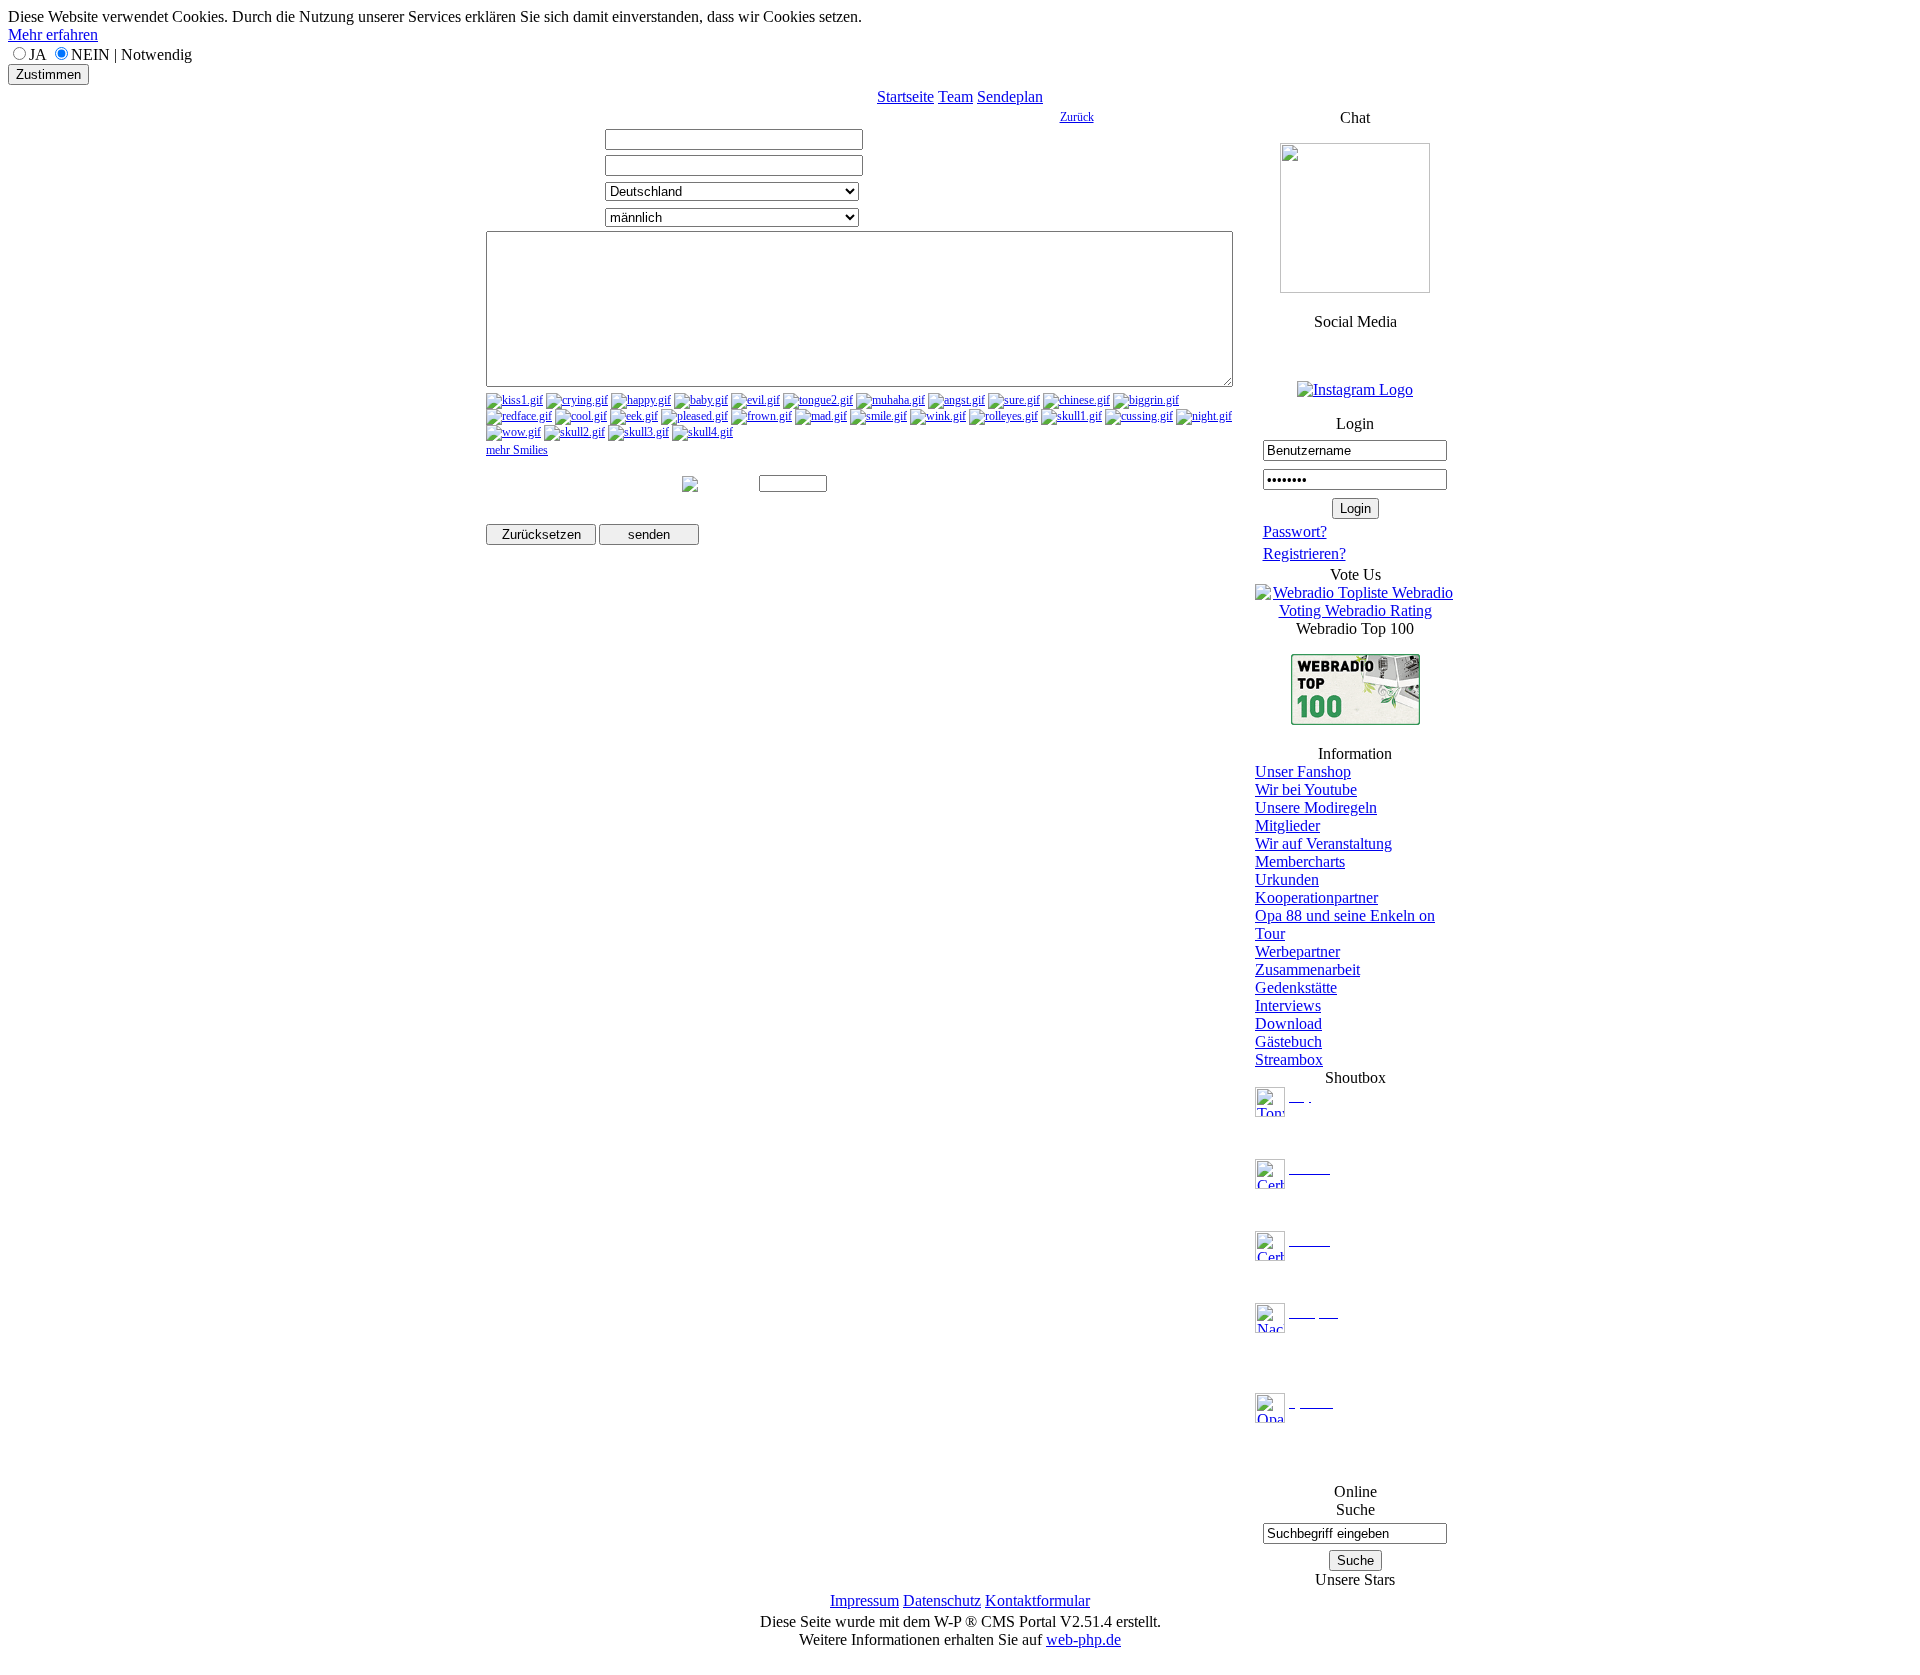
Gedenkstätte (1296, 987)
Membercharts (1300, 861)
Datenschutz (942, 1600)
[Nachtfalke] (1270, 1316)
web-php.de (1083, 1639)
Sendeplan (1010, 96)
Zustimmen (48, 74)
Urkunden (1287, 879)
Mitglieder (1287, 825)
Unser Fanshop (1303, 771)
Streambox (1289, 1059)
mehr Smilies (517, 450)
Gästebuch (1288, 1041)
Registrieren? (1304, 553)
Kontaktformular (1037, 1600)
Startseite (905, 96)
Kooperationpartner (1316, 897)
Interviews (1288, 1005)
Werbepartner (1297, 951)
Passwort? (1295, 531)
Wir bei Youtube (1306, 789)
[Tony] (1270, 1100)
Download (1288, 1023)
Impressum (864, 1600)
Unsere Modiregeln (1316, 807)
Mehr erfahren (53, 34)
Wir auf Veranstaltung (1323, 843)
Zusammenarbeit (1307, 969)
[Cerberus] (1270, 1172)
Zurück (1077, 117)
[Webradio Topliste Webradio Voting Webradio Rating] (1355, 610)
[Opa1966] (1270, 1406)
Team (955, 96)
